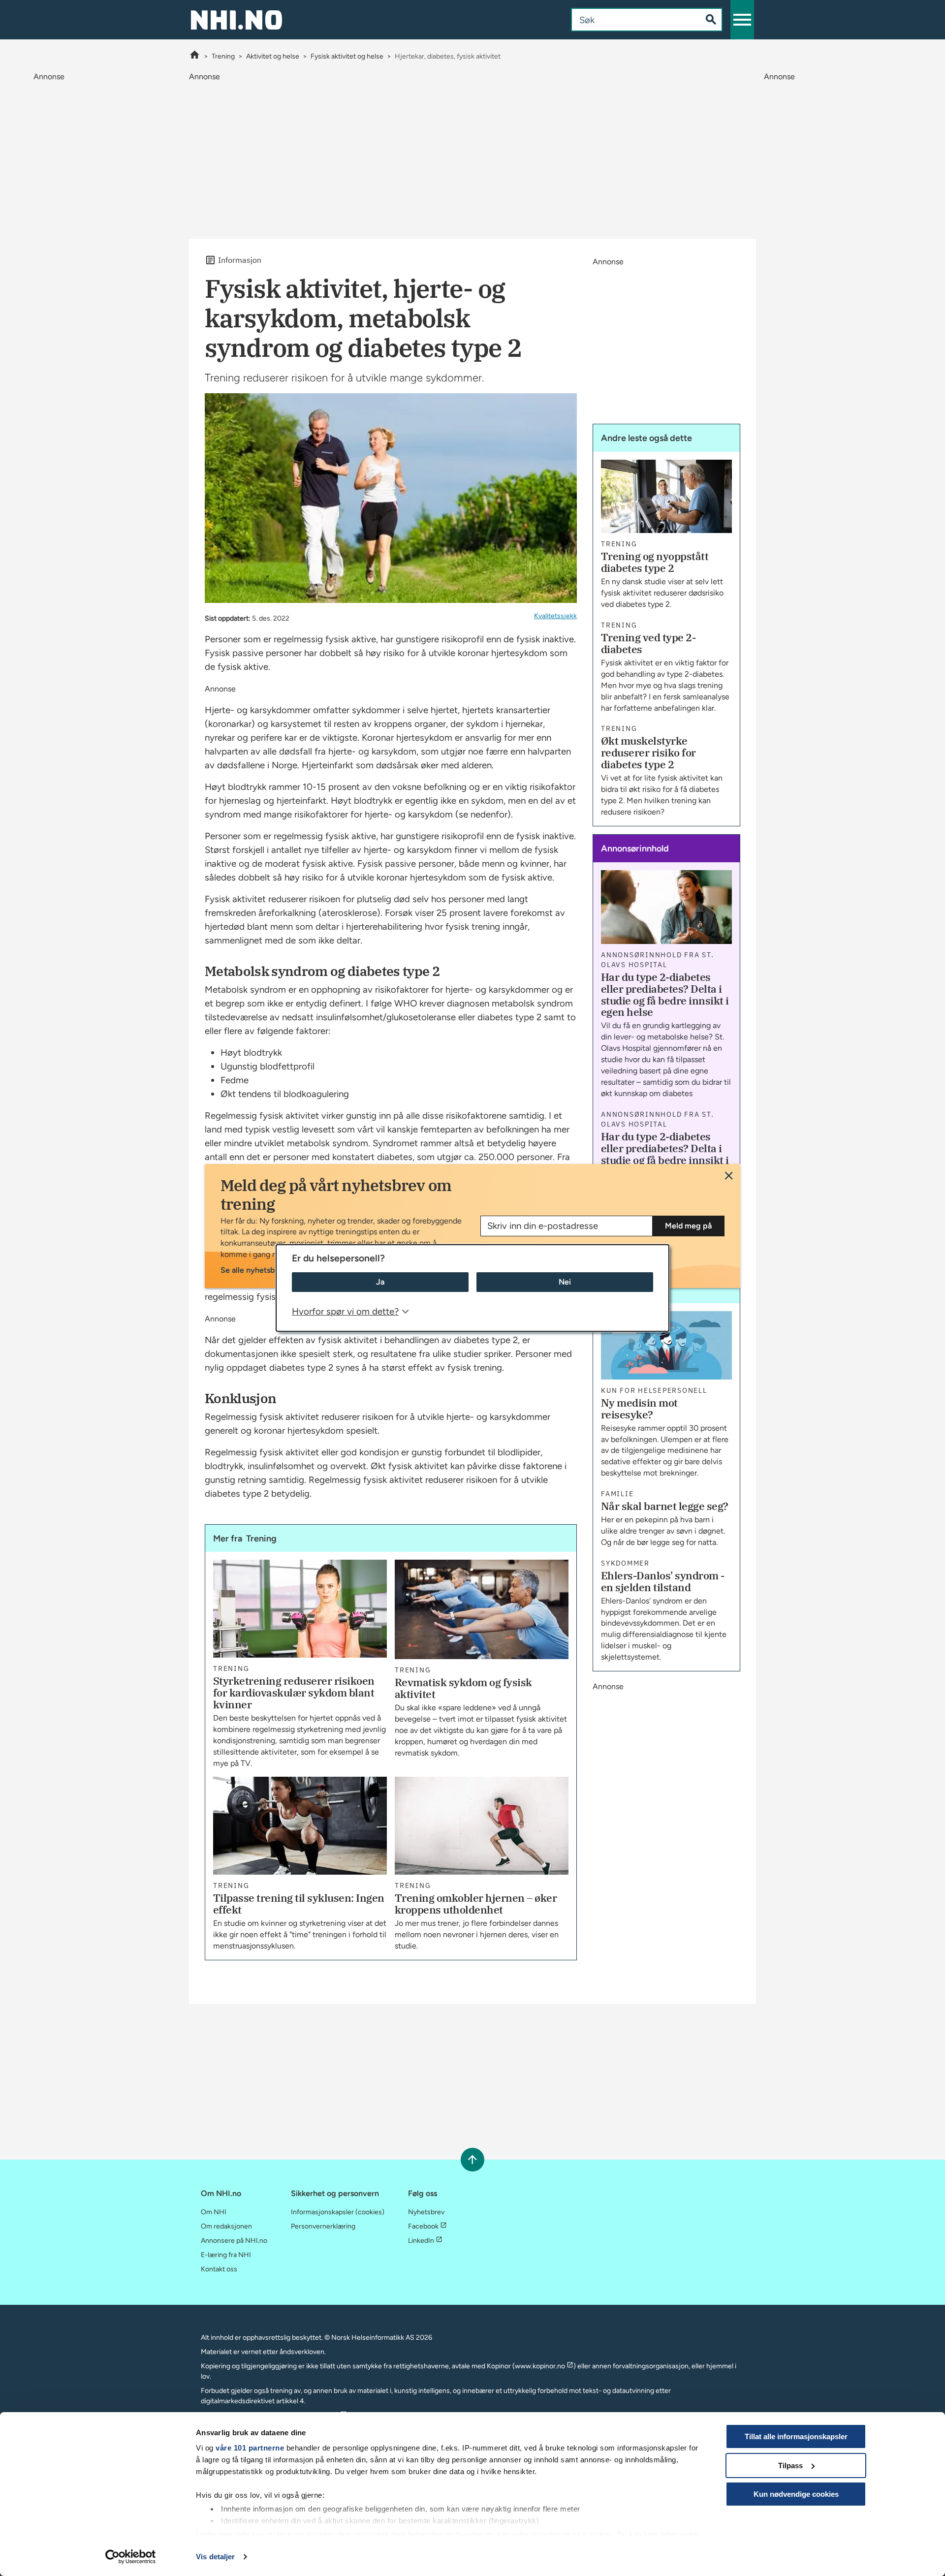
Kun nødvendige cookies (796, 2494)
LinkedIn (421, 2241)
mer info (234, 2534)
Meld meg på (688, 1226)
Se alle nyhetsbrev (253, 1270)
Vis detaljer (215, 2557)
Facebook (423, 2226)
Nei (565, 1282)
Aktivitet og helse (273, 56)
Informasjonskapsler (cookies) (338, 2212)
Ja (380, 1282)
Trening (223, 56)
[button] (742, 20)
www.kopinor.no (540, 2366)
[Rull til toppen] (472, 2159)
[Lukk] (729, 1176)
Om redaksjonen (226, 2226)
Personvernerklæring (323, 2226)
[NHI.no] (195, 56)
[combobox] (628, 20)
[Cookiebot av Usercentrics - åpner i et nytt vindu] (131, 2557)
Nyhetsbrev (426, 2212)
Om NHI (214, 2212)
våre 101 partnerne (250, 2448)
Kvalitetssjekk (555, 616)
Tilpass (790, 2466)
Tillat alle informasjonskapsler (796, 2436)
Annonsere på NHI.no (234, 2241)
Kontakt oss (219, 2269)
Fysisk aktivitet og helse (347, 56)
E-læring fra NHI (226, 2255)
